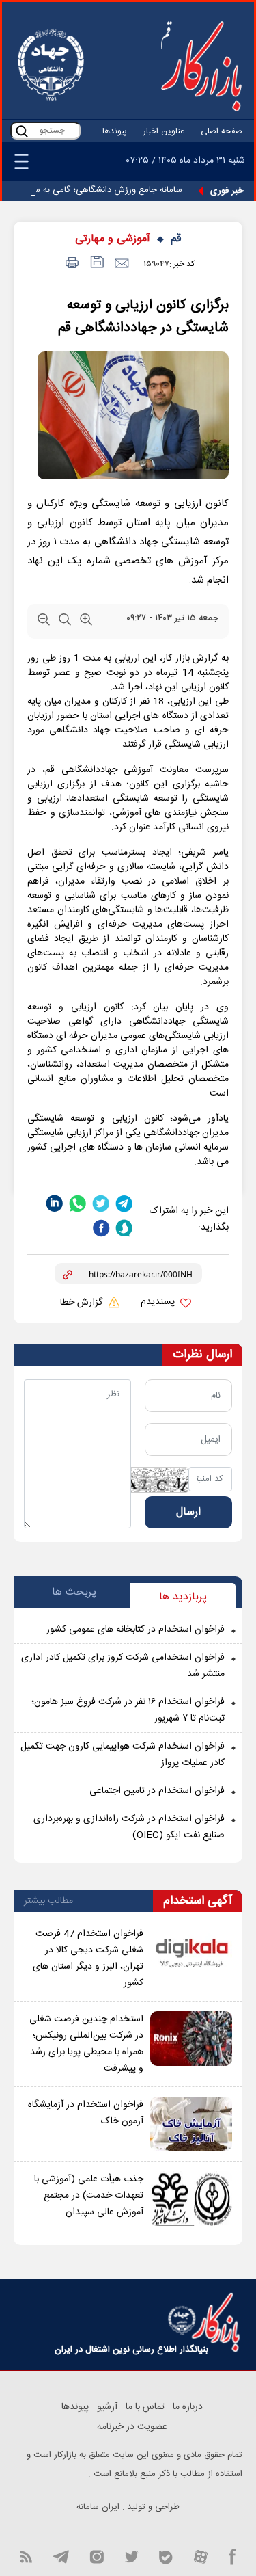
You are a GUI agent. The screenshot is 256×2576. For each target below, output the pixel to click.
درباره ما (188, 2407)
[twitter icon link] (131, 2555)
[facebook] (101, 1229)
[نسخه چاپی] (70, 264)
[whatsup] (78, 1203)
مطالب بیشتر (48, 1901)
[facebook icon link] (232, 2555)
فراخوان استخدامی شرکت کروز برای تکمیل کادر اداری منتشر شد (123, 1666)
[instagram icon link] (97, 2555)
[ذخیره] (96, 264)
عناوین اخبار (164, 131)
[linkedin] (55, 1203)
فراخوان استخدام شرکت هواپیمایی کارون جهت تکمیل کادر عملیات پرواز (123, 1755)
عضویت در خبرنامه (132, 2427)
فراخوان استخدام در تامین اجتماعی (157, 1791)
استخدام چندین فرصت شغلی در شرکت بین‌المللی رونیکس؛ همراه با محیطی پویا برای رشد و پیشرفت (86, 2044)
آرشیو (107, 2407)
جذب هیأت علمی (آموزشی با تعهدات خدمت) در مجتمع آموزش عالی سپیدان (89, 2196)
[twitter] (101, 1203)
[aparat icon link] (201, 2555)
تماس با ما (145, 2407)
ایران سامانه (98, 2507)
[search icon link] (22, 131)
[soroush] (124, 1229)
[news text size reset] (65, 622)
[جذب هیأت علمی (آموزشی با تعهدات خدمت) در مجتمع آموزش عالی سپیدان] (191, 2199)
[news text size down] (44, 622)
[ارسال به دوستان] (121, 264)
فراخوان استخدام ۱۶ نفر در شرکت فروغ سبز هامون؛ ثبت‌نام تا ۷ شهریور (128, 1710)
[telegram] (124, 1203)
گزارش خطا (83, 1303)
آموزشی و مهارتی (113, 239)
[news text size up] (86, 622)
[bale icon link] (166, 2555)
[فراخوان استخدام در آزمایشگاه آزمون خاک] (191, 2124)
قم (176, 239)
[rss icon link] (26, 2555)
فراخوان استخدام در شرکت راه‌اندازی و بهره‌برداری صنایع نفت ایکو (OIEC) (129, 1827)
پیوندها (115, 131)
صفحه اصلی (222, 131)
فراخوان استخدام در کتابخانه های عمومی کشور (136, 1630)
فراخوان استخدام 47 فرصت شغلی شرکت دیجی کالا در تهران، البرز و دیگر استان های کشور (88, 1958)
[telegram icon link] (61, 2555)
